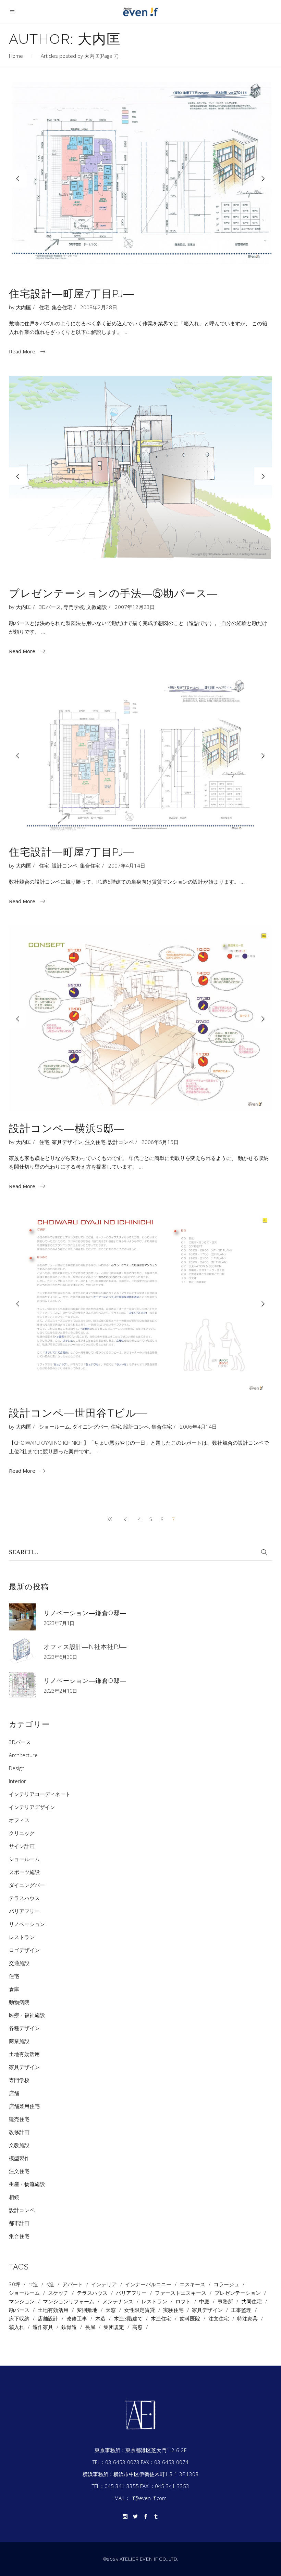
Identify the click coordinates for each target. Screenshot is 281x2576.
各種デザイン (24, 2028)
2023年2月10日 (60, 1691)
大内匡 (23, 307)
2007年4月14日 (127, 866)
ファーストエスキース (181, 2293)
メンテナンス (118, 2301)
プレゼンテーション (238, 2293)
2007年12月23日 (135, 607)
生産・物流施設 (27, 2184)
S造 (50, 2284)
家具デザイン (67, 1142)
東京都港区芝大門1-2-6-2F (156, 2450)
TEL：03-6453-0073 (116, 2462)
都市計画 (19, 2223)
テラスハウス (24, 1898)
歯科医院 (190, 2319)
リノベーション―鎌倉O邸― (85, 1613)
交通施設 (19, 1963)
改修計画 (19, 2132)
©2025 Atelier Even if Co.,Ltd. (141, 2559)
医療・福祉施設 (27, 2015)
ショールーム (54, 1427)
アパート (73, 2284)
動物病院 (19, 2002)
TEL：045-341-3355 (115, 2486)
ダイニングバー (90, 1427)
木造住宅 (161, 2319)
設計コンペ (65, 866)
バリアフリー (24, 1911)
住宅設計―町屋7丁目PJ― (72, 294)
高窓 (137, 2327)
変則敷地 (87, 2310)
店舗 (14, 2093)
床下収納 (19, 2319)
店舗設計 (48, 2319)
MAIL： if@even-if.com (140, 2498)
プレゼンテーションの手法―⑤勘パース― (113, 593)
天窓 (111, 2310)
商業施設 (19, 2041)
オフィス (19, 1820)
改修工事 (77, 2319)
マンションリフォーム (69, 2301)
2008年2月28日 (99, 307)
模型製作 (19, 2158)
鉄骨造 (69, 2327)
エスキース (192, 2284)
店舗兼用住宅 (24, 2106)
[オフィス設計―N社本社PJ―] (22, 1651)
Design (17, 1768)
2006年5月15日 (160, 1142)
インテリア (104, 2284)
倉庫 (14, 1989)
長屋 (90, 2327)
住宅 (44, 307)
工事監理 (241, 2310)
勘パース (19, 2310)
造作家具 (43, 2327)
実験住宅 (173, 2310)
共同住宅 (252, 2301)
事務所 (225, 2301)
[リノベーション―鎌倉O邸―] (22, 1617)
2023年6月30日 (60, 1657)
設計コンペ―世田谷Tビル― (78, 1413)
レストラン (22, 1937)
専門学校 (74, 607)
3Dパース (50, 607)
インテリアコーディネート (40, 1794)
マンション (22, 2301)
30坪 (15, 2284)
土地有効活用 (24, 2054)
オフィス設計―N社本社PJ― (85, 1647)
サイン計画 (22, 1846)
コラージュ (226, 2284)
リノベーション (27, 1924)
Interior (17, 1781)
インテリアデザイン (32, 1807)
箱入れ (17, 2327)
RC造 (33, 2284)
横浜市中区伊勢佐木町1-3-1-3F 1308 (156, 2474)
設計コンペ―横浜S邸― (67, 1128)
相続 (14, 2197)
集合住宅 (62, 307)
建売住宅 (19, 2119)
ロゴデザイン (24, 1950)
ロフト (183, 2301)
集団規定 (114, 2327)
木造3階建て (128, 2319)
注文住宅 (95, 1142)
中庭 (204, 2301)
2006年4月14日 (198, 1427)
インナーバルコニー (148, 2284)
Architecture (23, 1755)
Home (16, 56)
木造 (100, 2319)
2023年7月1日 (59, 1623)
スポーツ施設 (24, 1872)
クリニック (22, 1833)
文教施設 (97, 607)
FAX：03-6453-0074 (165, 2462)
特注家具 (247, 2319)
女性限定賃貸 (139, 2310)
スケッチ (58, 2293)
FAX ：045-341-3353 (165, 2486)
